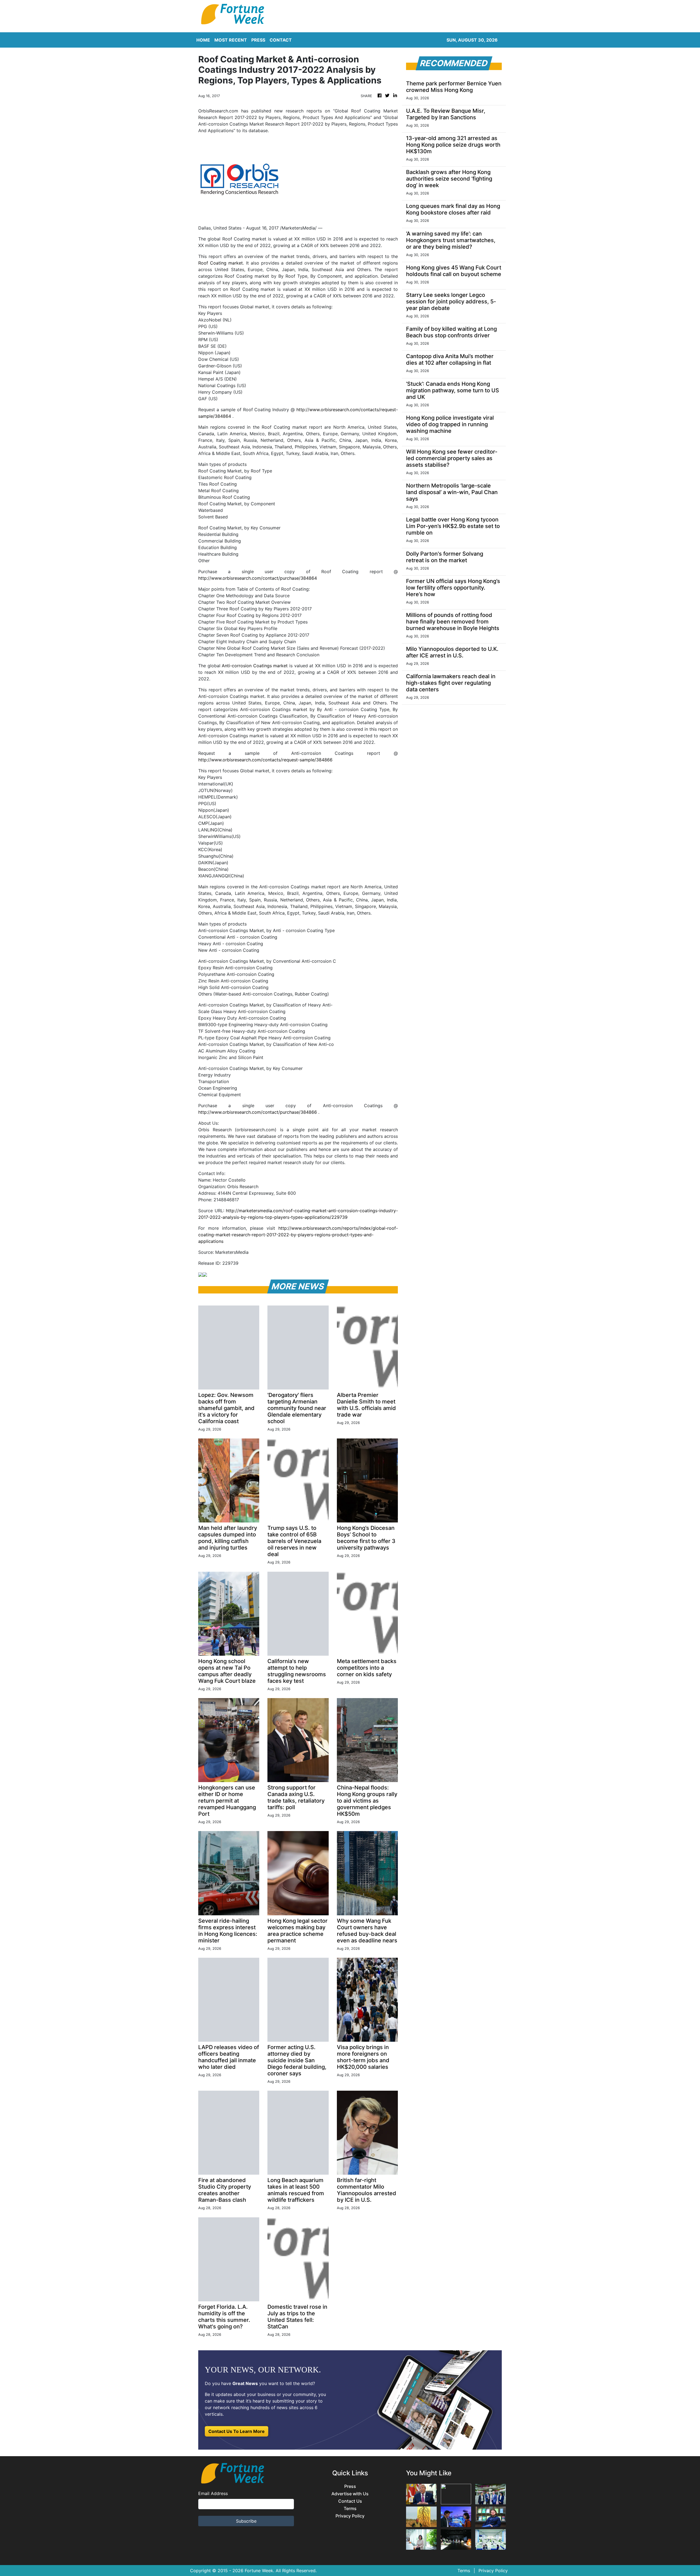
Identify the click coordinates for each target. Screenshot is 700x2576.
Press (350, 2486)
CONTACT (281, 40)
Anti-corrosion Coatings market (255, 666)
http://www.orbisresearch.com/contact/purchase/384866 (258, 1112)
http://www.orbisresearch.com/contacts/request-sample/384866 (265, 760)
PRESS (258, 40)
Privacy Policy (350, 2516)
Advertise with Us (350, 2494)
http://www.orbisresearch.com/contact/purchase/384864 (258, 578)
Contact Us (350, 2501)
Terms (350, 2509)
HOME (203, 40)
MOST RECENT (231, 40)
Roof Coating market (221, 263)
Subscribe (246, 2521)
